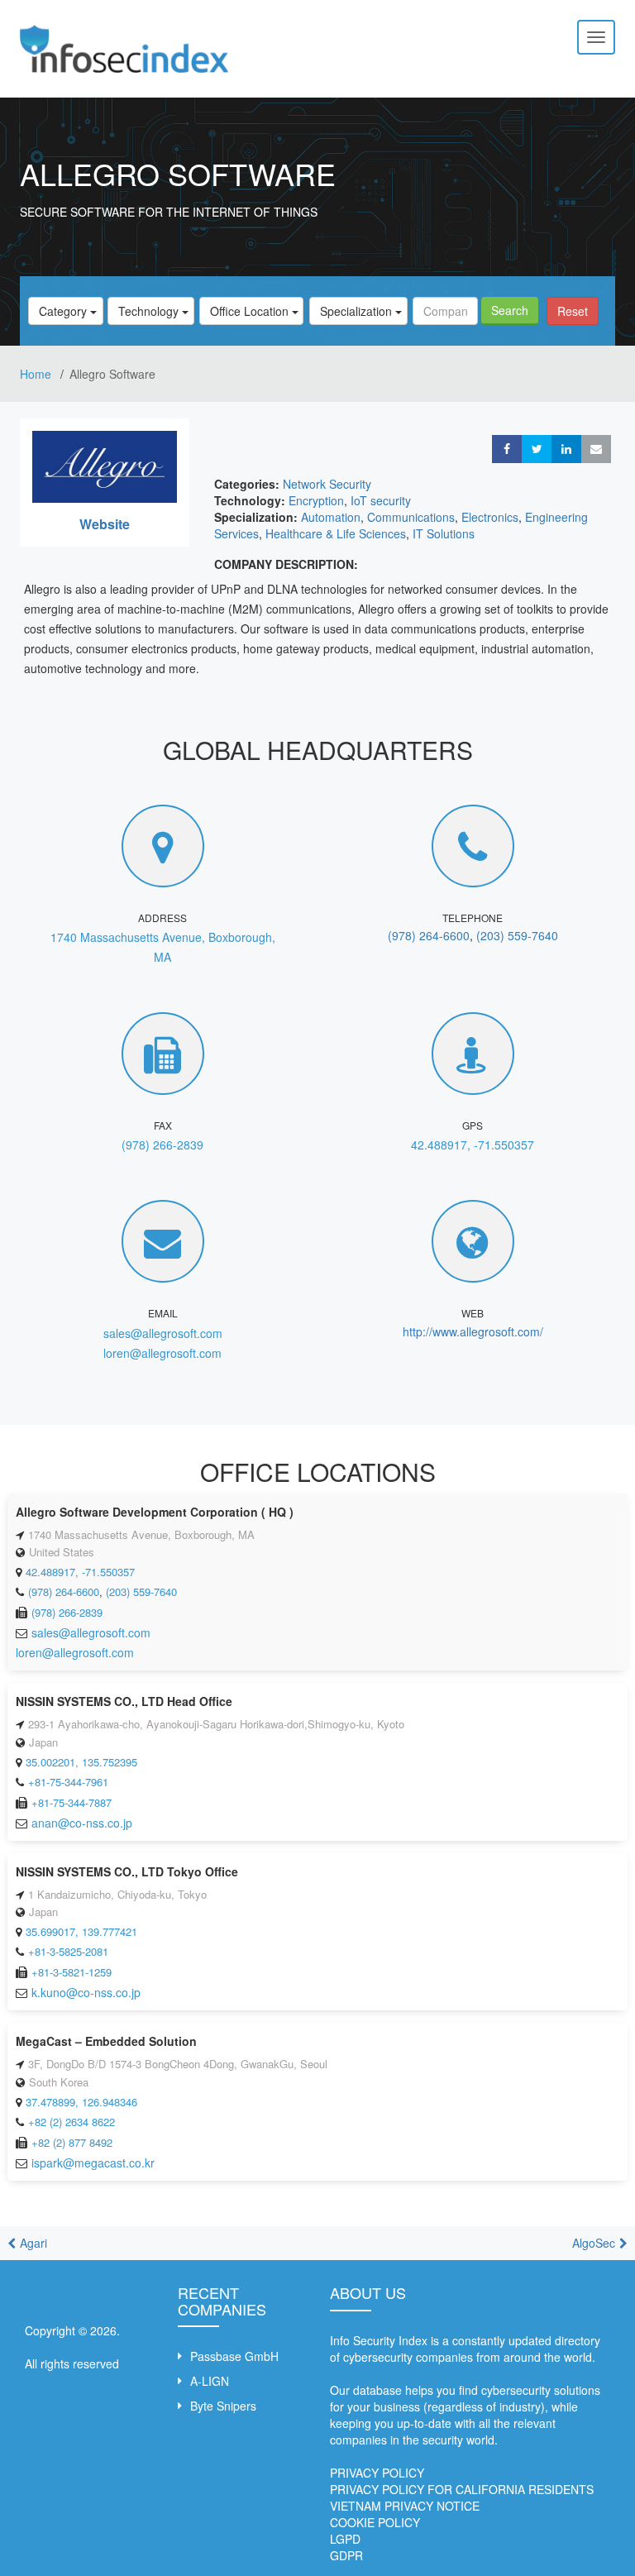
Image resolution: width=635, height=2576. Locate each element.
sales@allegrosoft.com (163, 1333)
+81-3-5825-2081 (68, 1951)
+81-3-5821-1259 (72, 1972)
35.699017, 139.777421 (81, 1931)
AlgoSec (594, 2243)
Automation (331, 517)
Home (37, 374)
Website (105, 524)
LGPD (345, 2539)
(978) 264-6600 (429, 935)
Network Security (327, 484)
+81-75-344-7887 (72, 1802)
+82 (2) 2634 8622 (72, 2122)
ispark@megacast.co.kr (93, 2163)
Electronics (490, 517)
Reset (573, 311)
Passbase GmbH (234, 2356)
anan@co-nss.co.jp (82, 1823)
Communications (411, 517)
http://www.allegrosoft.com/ (473, 1331)
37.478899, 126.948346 (81, 2102)
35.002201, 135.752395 (81, 1762)
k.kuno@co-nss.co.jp (86, 1992)
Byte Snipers (223, 2406)
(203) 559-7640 (517, 935)
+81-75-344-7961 (68, 1782)
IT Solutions (444, 533)
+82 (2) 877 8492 (72, 2142)
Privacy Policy (377, 2473)
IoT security (381, 500)
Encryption (316, 500)
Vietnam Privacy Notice (405, 2506)
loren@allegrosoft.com (162, 1353)
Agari (33, 2243)
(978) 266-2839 (162, 1145)
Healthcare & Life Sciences (336, 533)
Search (510, 310)
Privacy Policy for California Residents (462, 2489)
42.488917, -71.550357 (473, 1145)
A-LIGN (210, 2381)
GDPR (346, 2555)
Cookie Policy (375, 2522)
